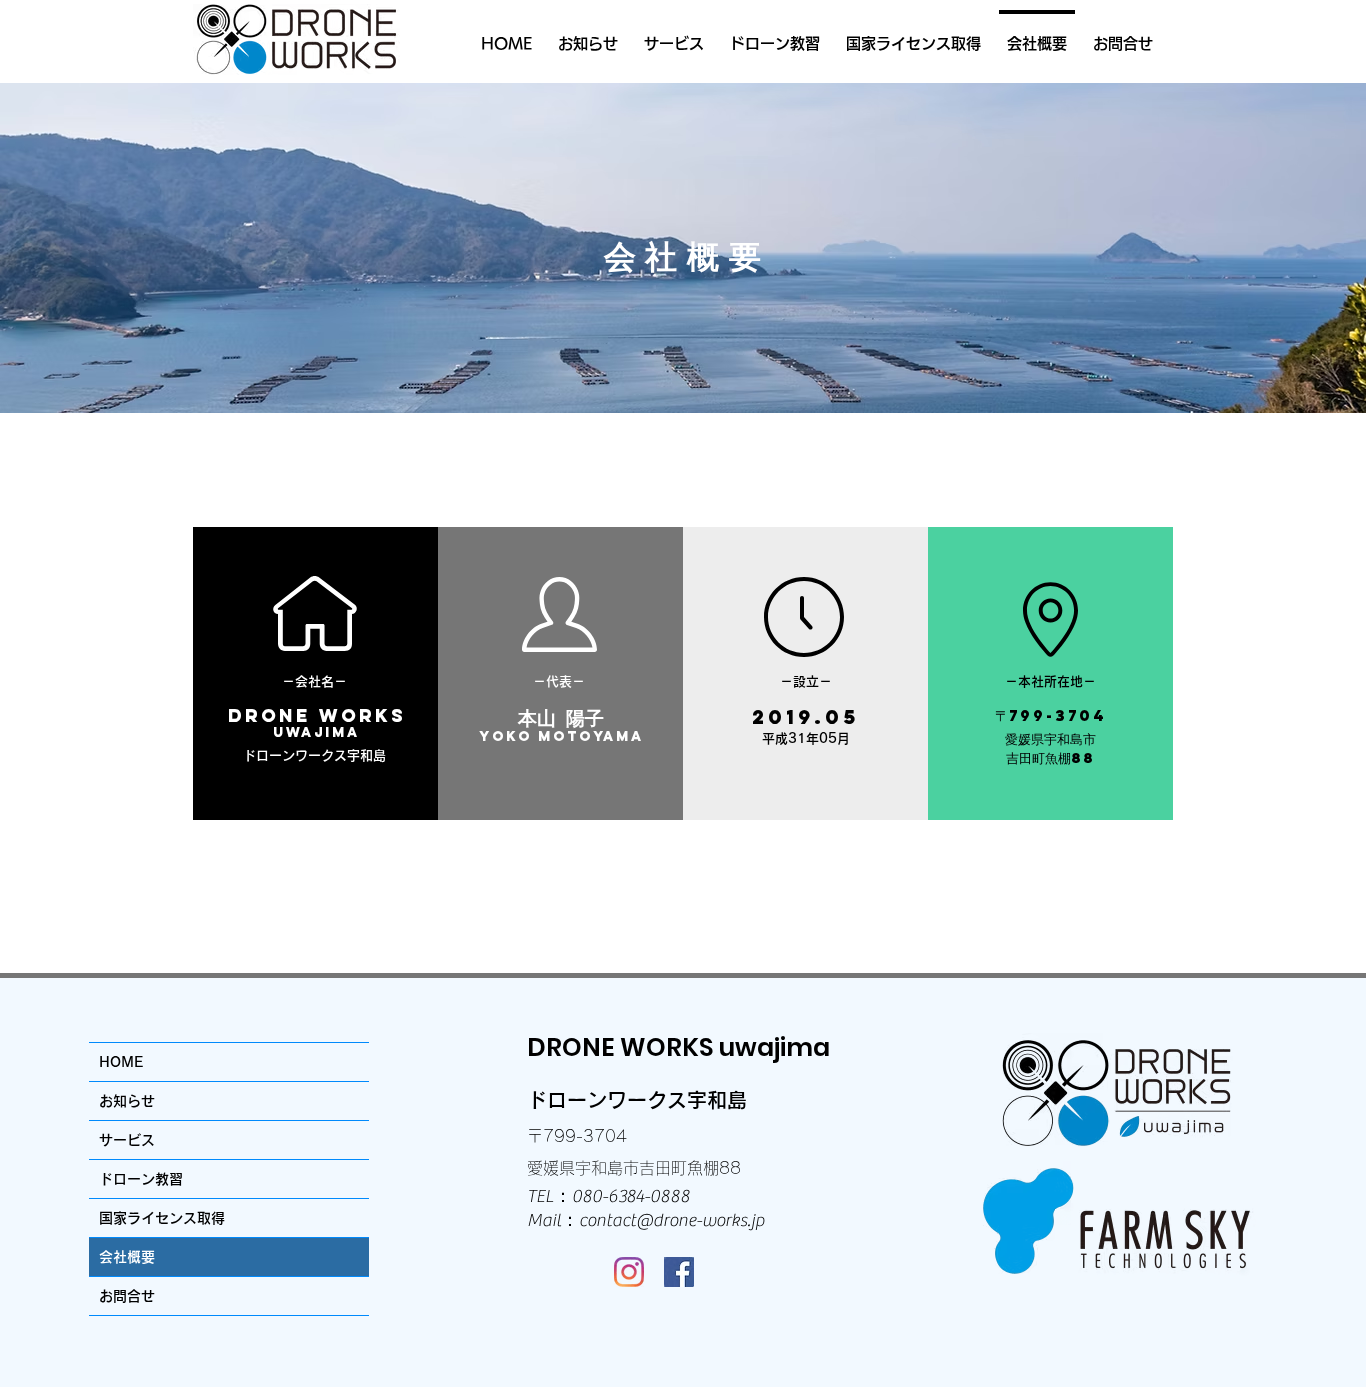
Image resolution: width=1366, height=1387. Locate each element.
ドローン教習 (141, 1179)
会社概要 (127, 1257)
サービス (127, 1140)
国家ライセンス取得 (162, 1218)
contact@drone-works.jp (671, 1220)
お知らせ (127, 1101)
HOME (121, 1062)
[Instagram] (629, 1272)
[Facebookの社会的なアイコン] (679, 1272)
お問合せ (127, 1296)
